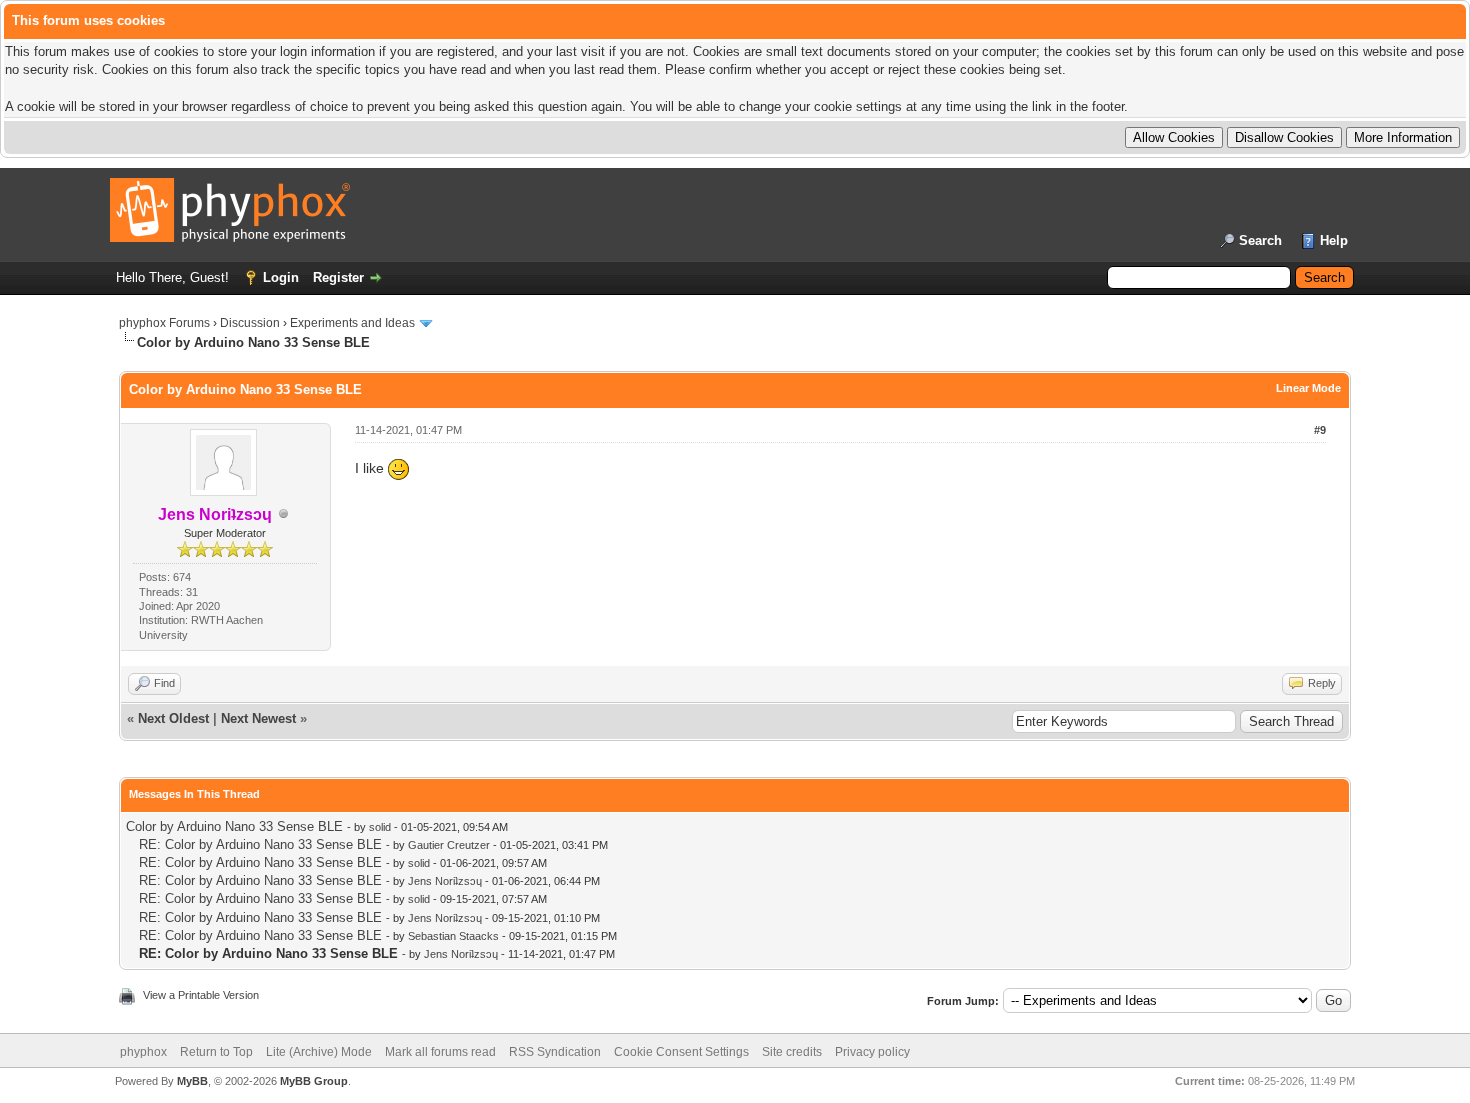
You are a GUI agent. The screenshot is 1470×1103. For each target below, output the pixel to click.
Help (1334, 240)
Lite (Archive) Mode (319, 1052)
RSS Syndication (555, 1052)
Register (338, 277)
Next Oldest (173, 718)
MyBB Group (314, 1081)
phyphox (143, 1052)
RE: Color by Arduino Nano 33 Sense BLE (260, 844)
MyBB (192, 1081)
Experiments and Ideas (352, 323)
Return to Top (216, 1052)
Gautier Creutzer (449, 845)
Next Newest (258, 718)
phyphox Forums (164, 323)
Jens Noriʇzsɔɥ (445, 881)
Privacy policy (872, 1052)
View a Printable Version (201, 995)
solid (380, 827)
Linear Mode (1308, 388)
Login (281, 277)
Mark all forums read (440, 1052)
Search (1260, 240)
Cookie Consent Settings (681, 1052)
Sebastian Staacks (453, 936)
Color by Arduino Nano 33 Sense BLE (234, 826)
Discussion (250, 323)
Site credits (792, 1052)
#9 (1320, 430)
